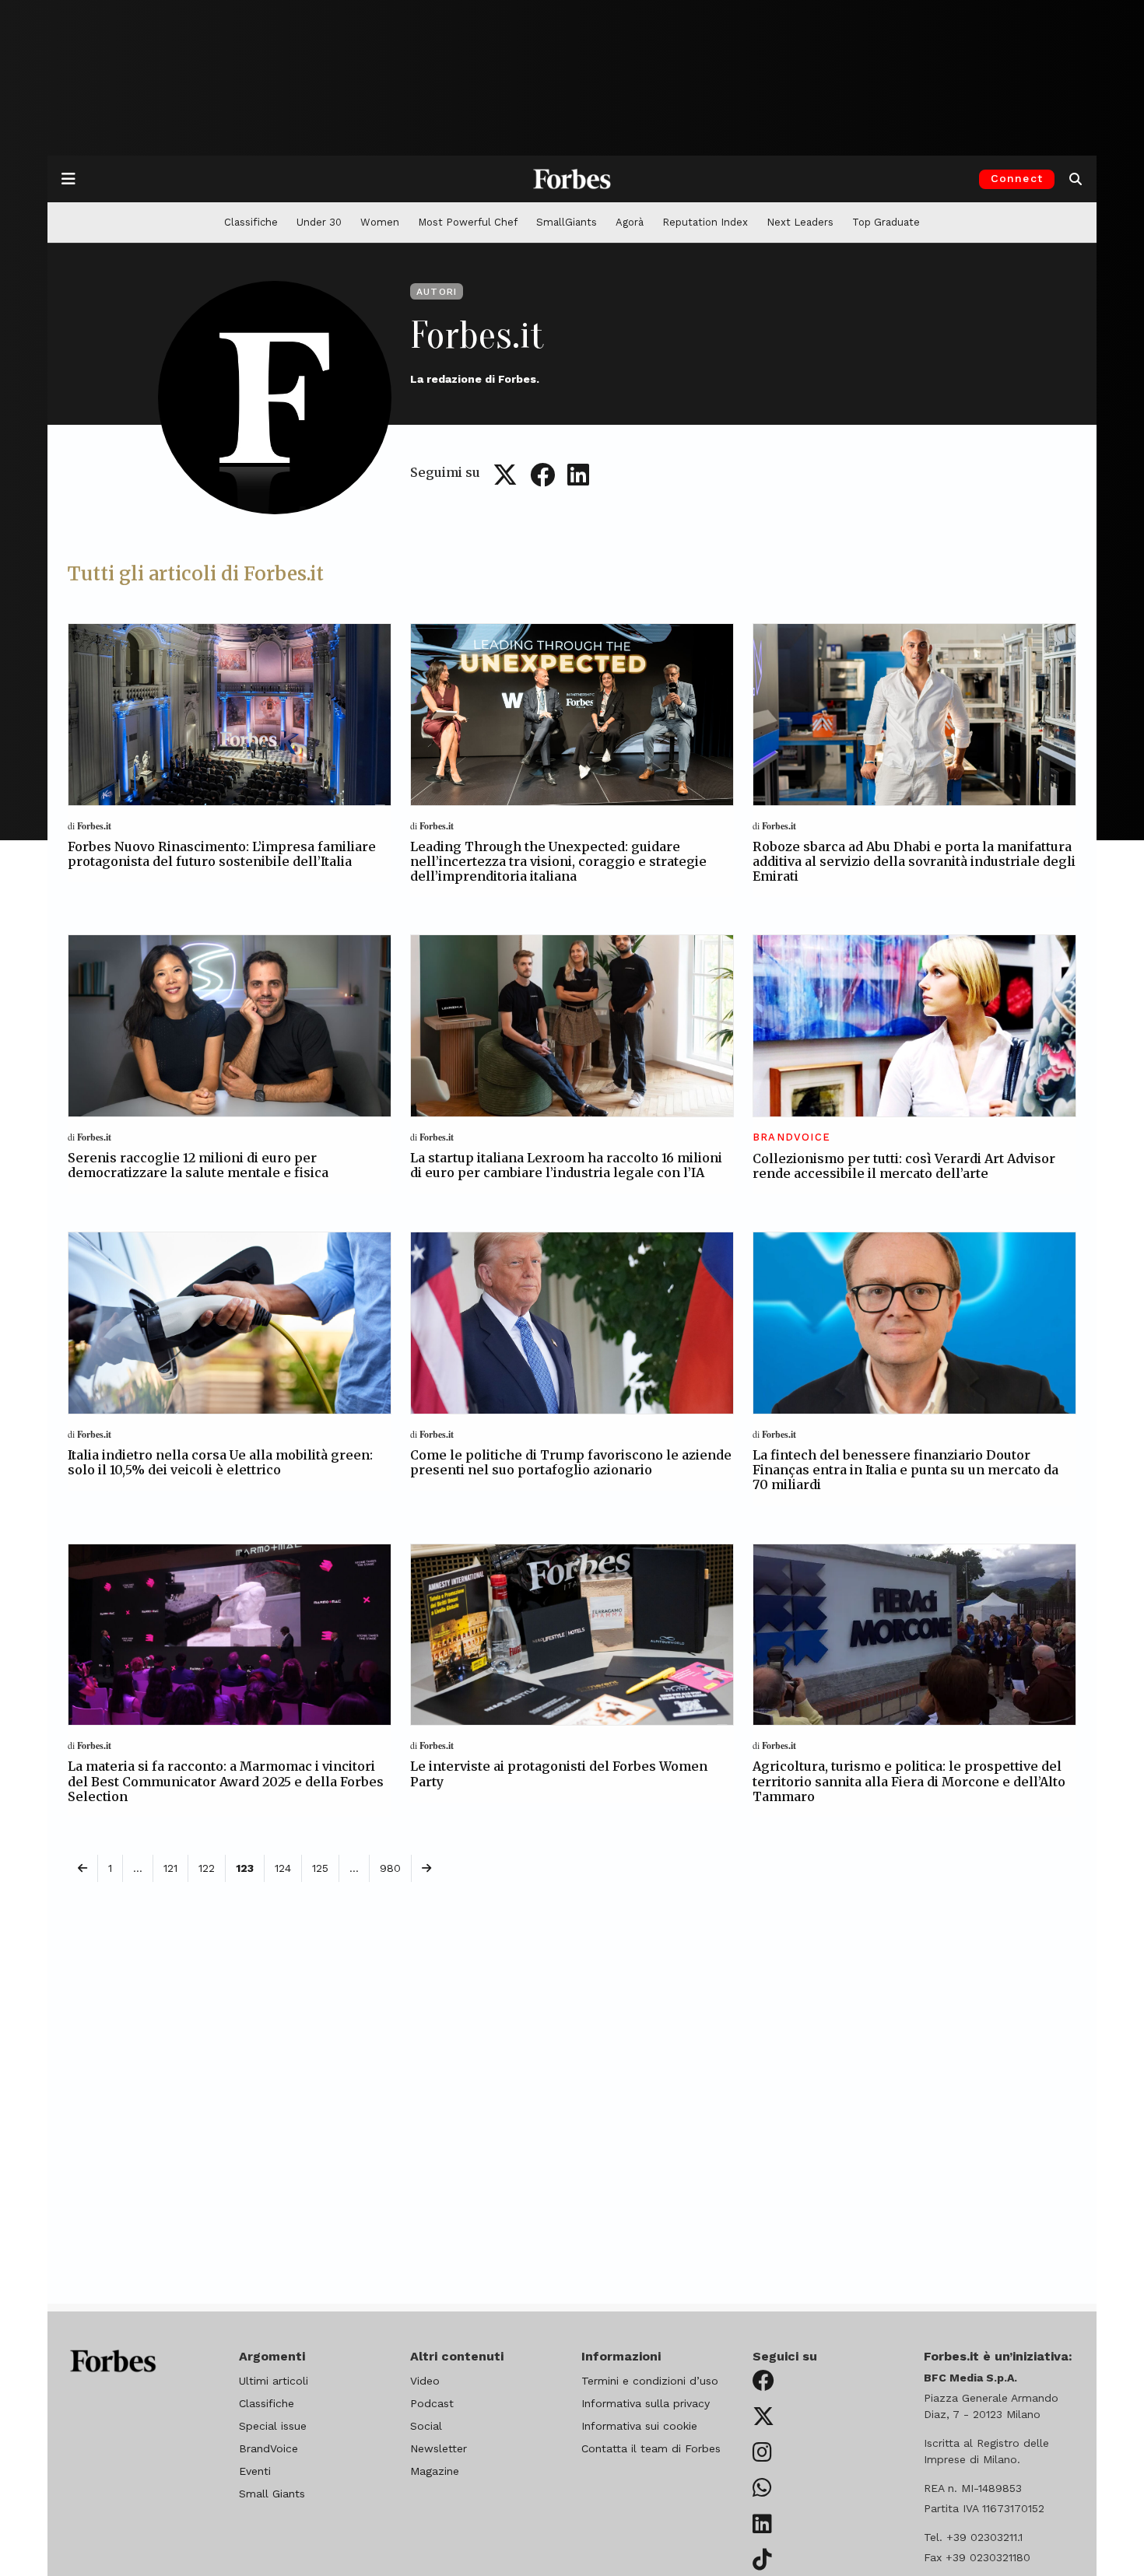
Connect (1017, 178)
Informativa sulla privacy (646, 2403)
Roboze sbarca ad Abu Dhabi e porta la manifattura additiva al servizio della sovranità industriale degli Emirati (914, 861)
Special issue (273, 2426)
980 (390, 1868)
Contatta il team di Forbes (651, 2448)
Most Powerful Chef (468, 222)
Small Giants (272, 2494)
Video (425, 2381)
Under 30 (319, 222)
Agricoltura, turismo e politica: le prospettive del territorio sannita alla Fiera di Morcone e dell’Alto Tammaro (909, 1781)
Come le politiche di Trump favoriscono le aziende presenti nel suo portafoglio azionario (571, 1462)
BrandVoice (268, 2448)
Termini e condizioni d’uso (650, 2381)
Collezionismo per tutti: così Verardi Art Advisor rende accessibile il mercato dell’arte (904, 1166)
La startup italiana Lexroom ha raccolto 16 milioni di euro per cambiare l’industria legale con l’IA (566, 1165)
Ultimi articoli (274, 2381)
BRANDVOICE (791, 1137)
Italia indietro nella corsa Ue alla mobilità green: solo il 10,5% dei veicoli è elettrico (220, 1462)
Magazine (435, 2471)
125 (320, 1868)
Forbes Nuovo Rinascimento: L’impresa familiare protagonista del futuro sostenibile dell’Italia (222, 854)
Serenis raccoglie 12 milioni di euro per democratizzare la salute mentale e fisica (198, 1165)
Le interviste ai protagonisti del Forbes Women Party (559, 1773)
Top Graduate (886, 222)
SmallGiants (567, 222)
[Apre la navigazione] (68, 179)
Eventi (255, 2471)
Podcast (432, 2403)
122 (207, 1868)
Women (380, 222)
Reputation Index (705, 222)
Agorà (630, 222)
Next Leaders (800, 222)
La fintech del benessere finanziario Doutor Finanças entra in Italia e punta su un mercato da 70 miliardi (905, 1470)
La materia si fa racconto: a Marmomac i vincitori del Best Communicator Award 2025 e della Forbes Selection (226, 1781)
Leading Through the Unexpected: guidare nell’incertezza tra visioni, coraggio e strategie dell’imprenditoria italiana (558, 861)
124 (283, 1868)
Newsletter (439, 2448)
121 (170, 1868)
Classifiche (251, 222)
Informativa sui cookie (639, 2426)
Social (426, 2426)
